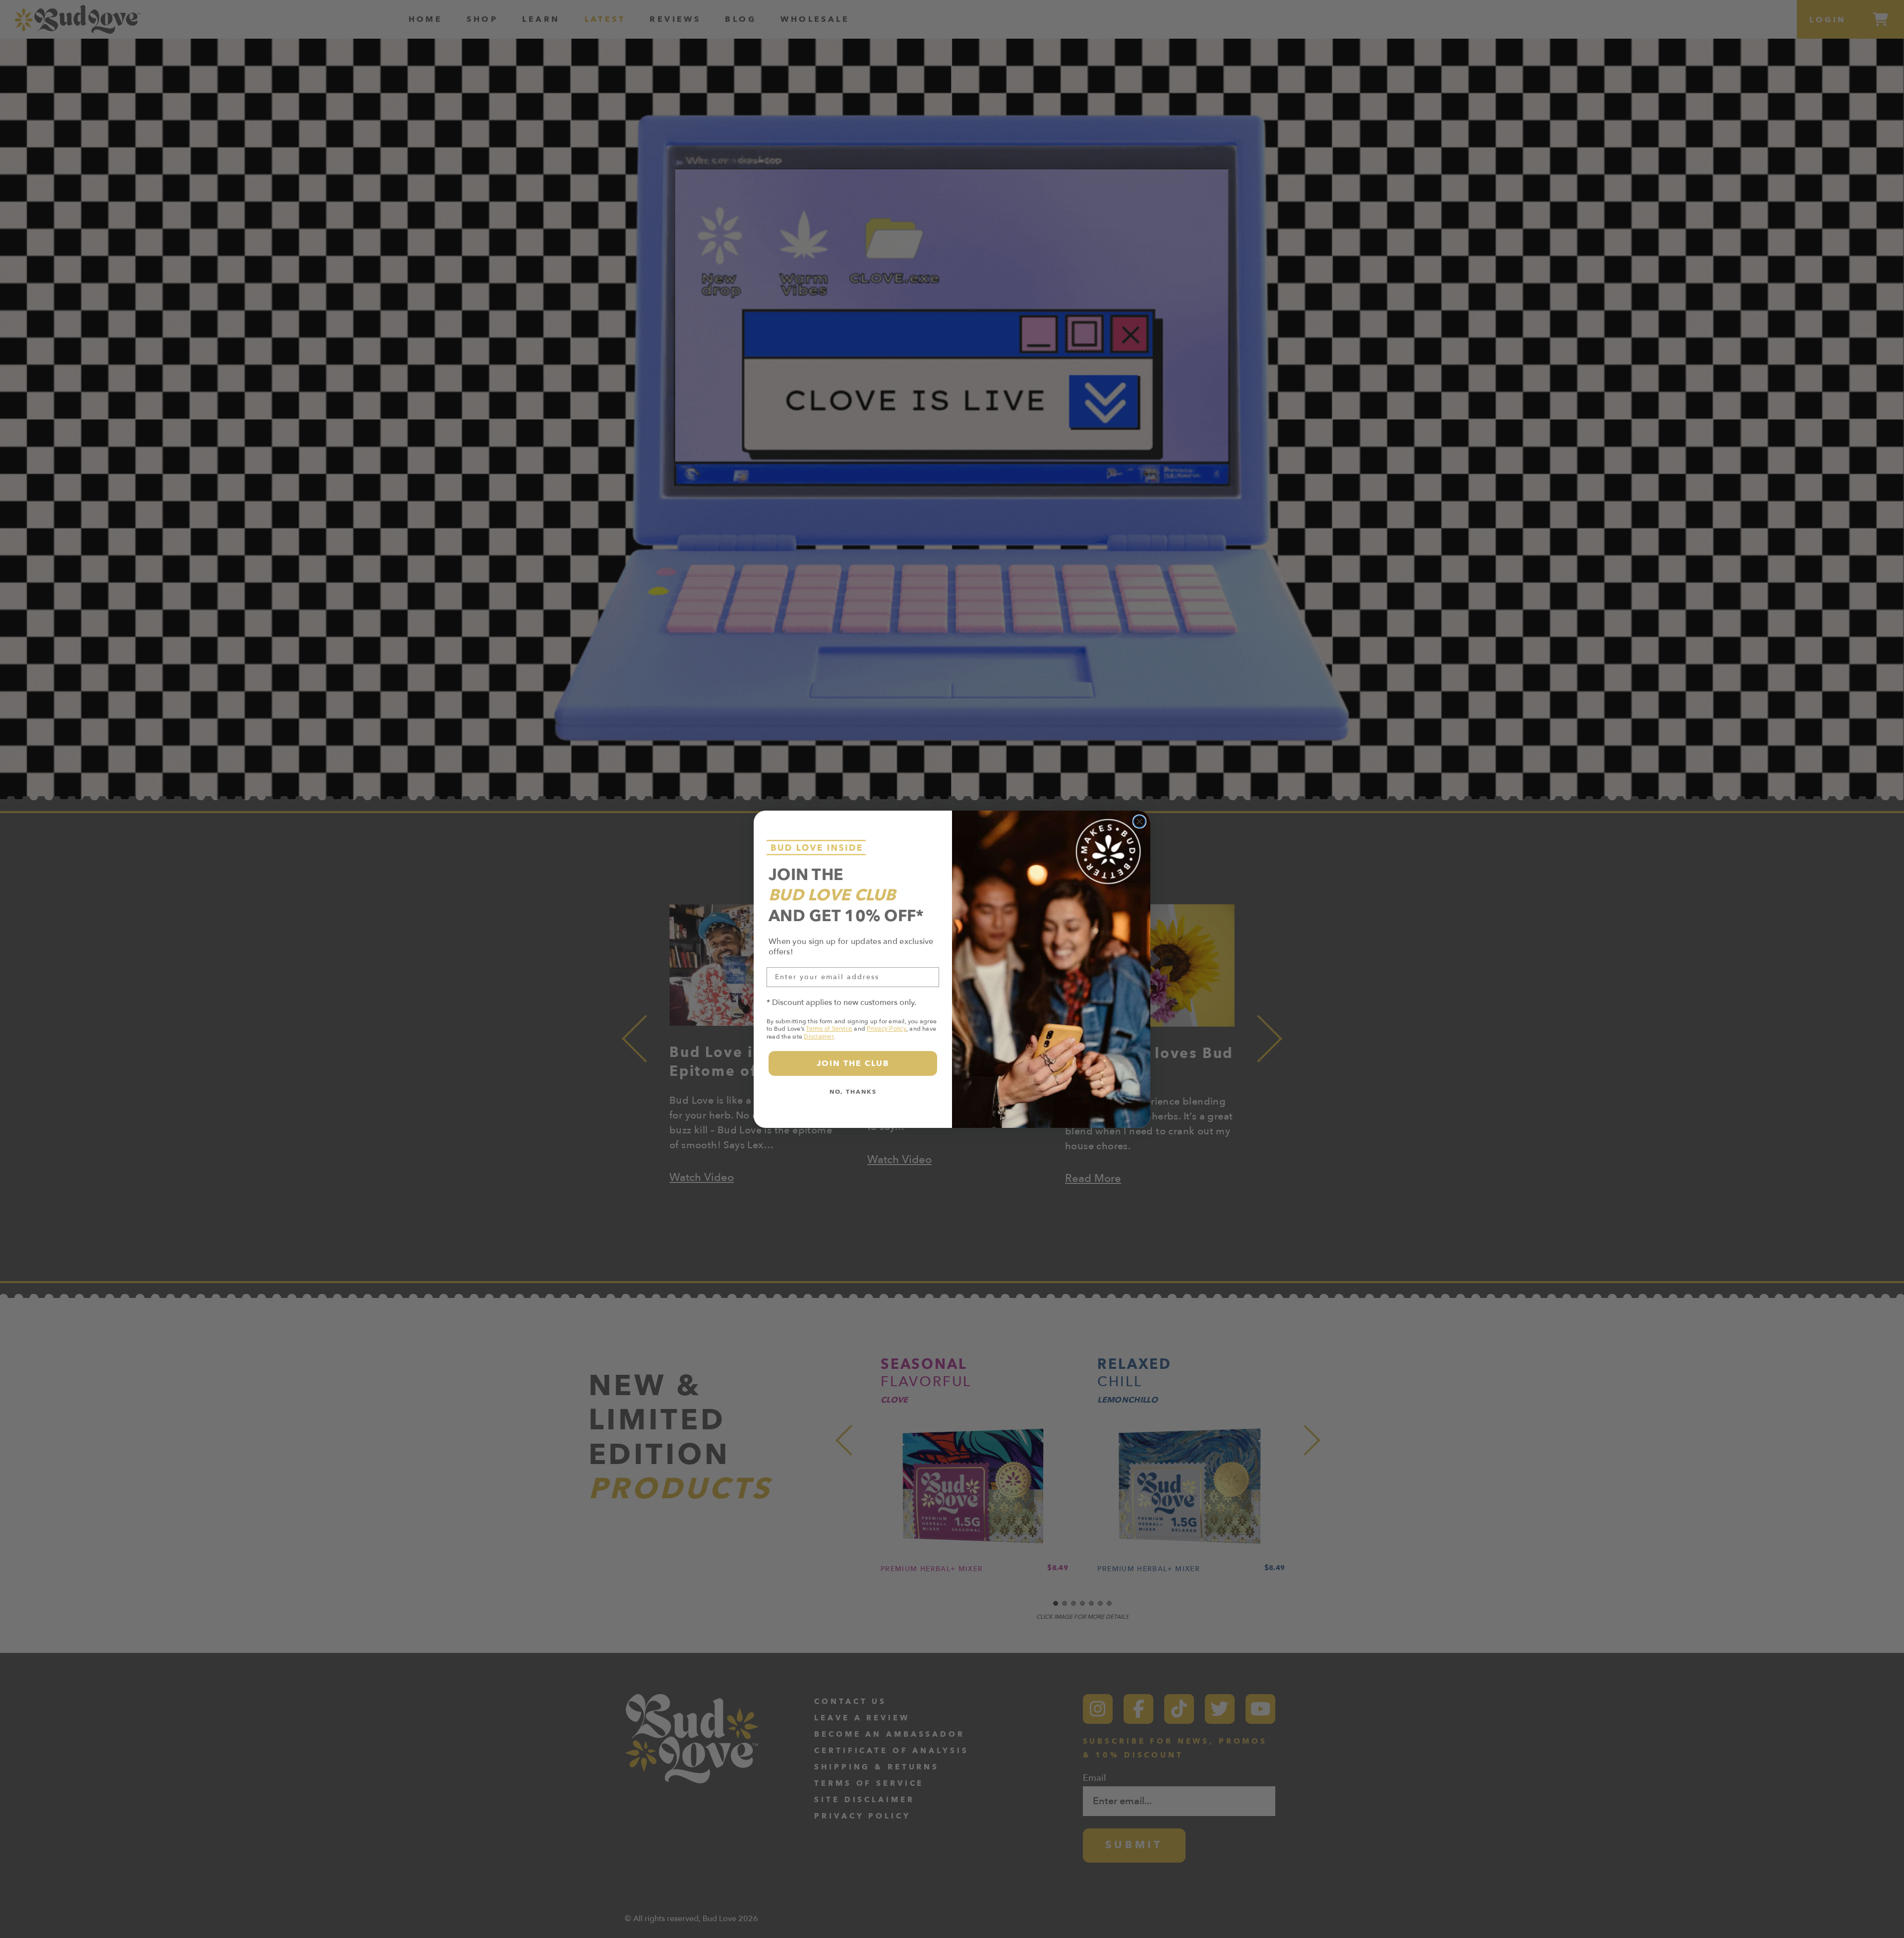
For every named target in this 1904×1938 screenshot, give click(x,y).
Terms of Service (829, 1029)
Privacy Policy (886, 1029)
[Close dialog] (1139, 822)
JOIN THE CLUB (853, 1063)
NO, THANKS (853, 1092)
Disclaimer (819, 1037)
